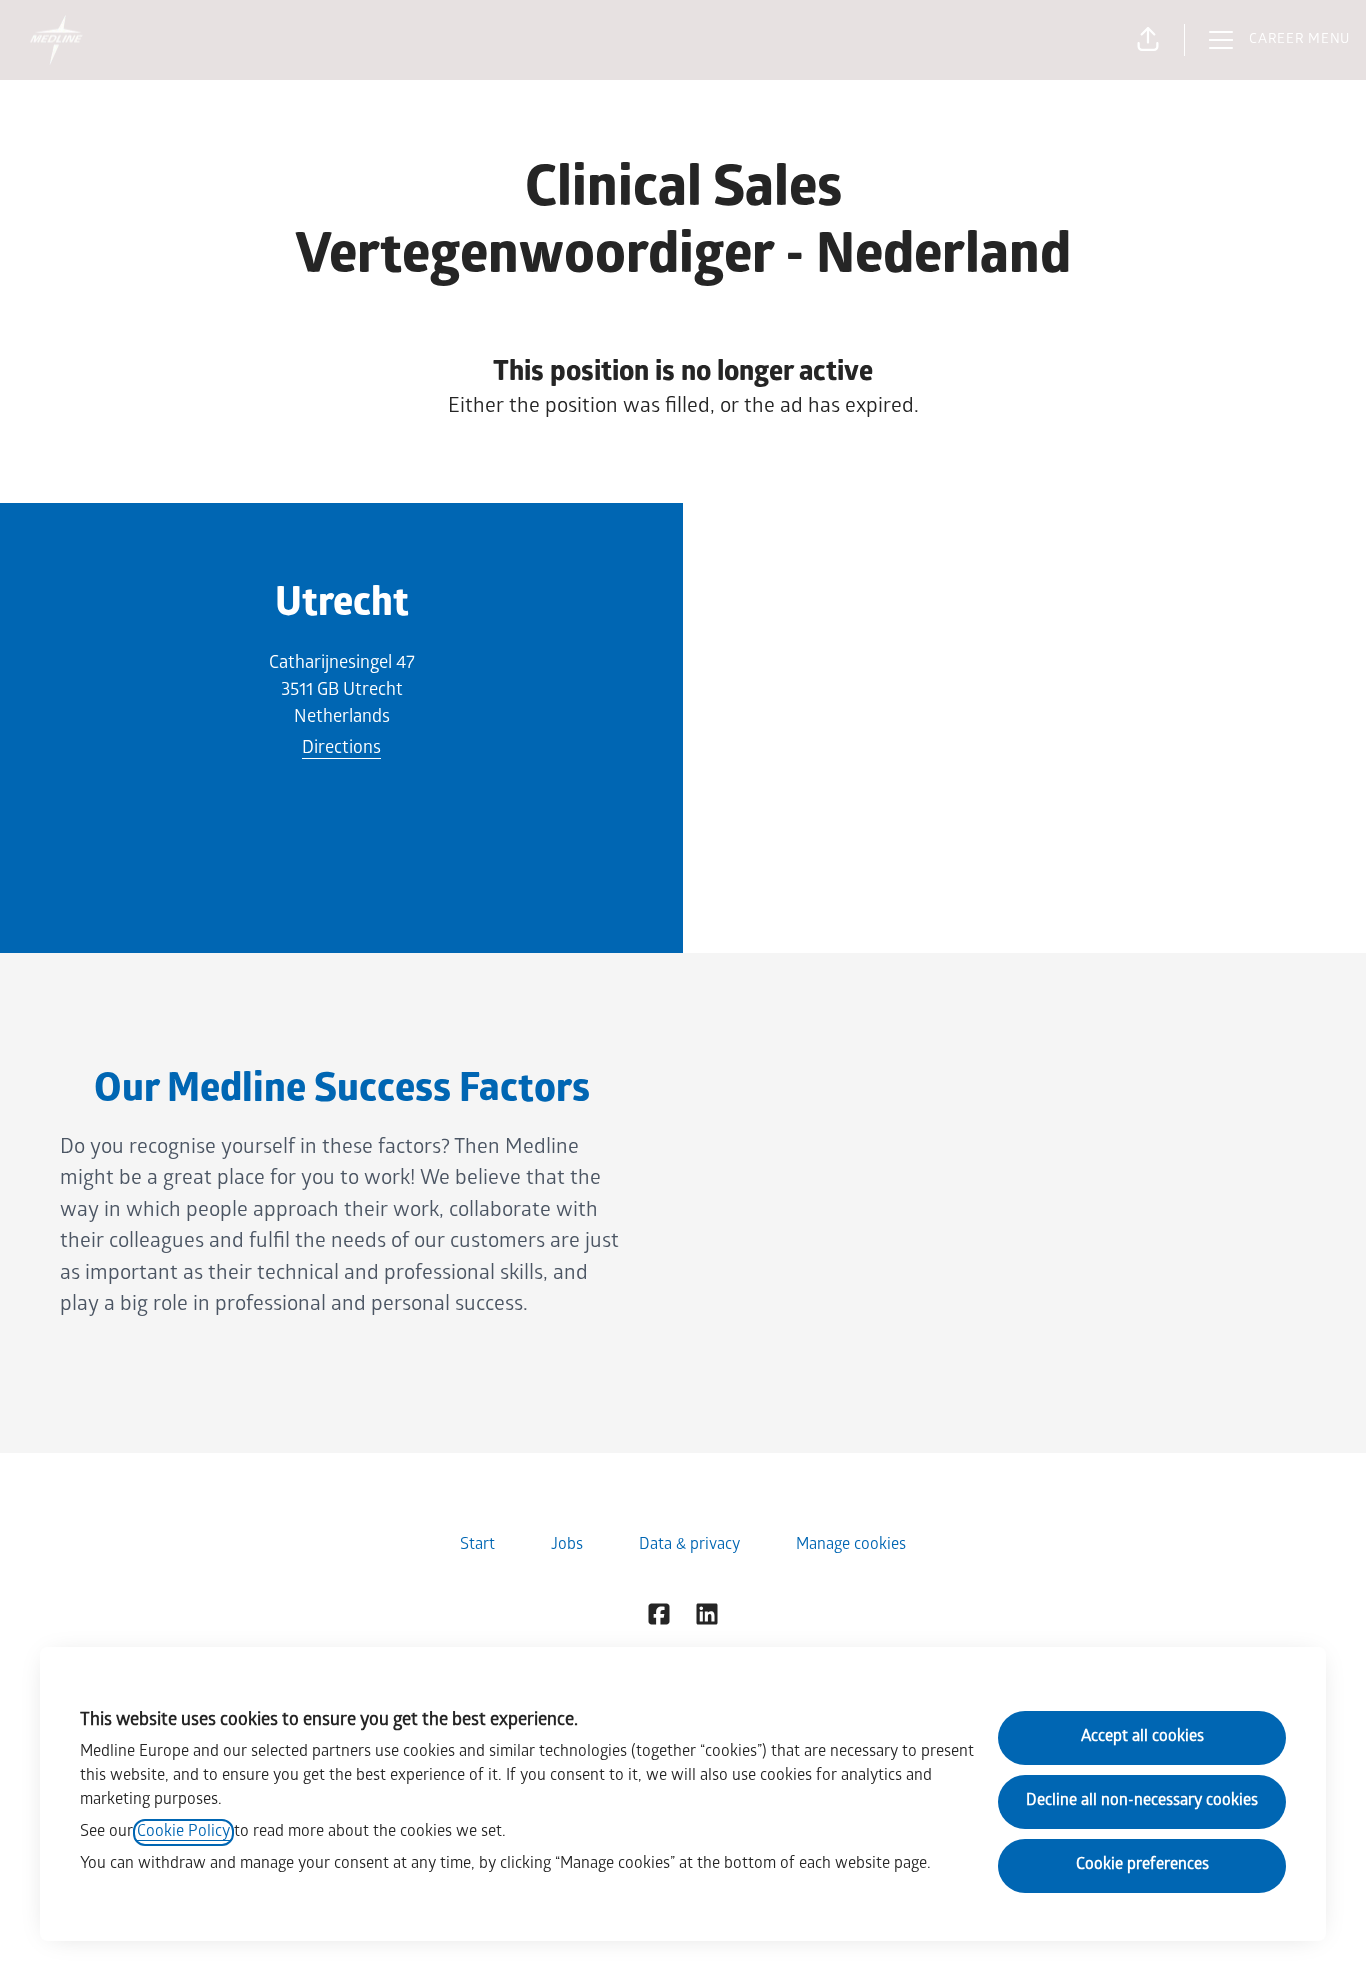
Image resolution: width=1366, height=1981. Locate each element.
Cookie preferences (1142, 1865)
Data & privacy (689, 1545)
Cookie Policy (183, 1832)
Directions (341, 749)
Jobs (567, 1545)
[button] (1148, 40)
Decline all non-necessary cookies (1142, 1801)
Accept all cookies (1142, 1737)
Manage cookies (851, 1545)
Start (477, 1545)
